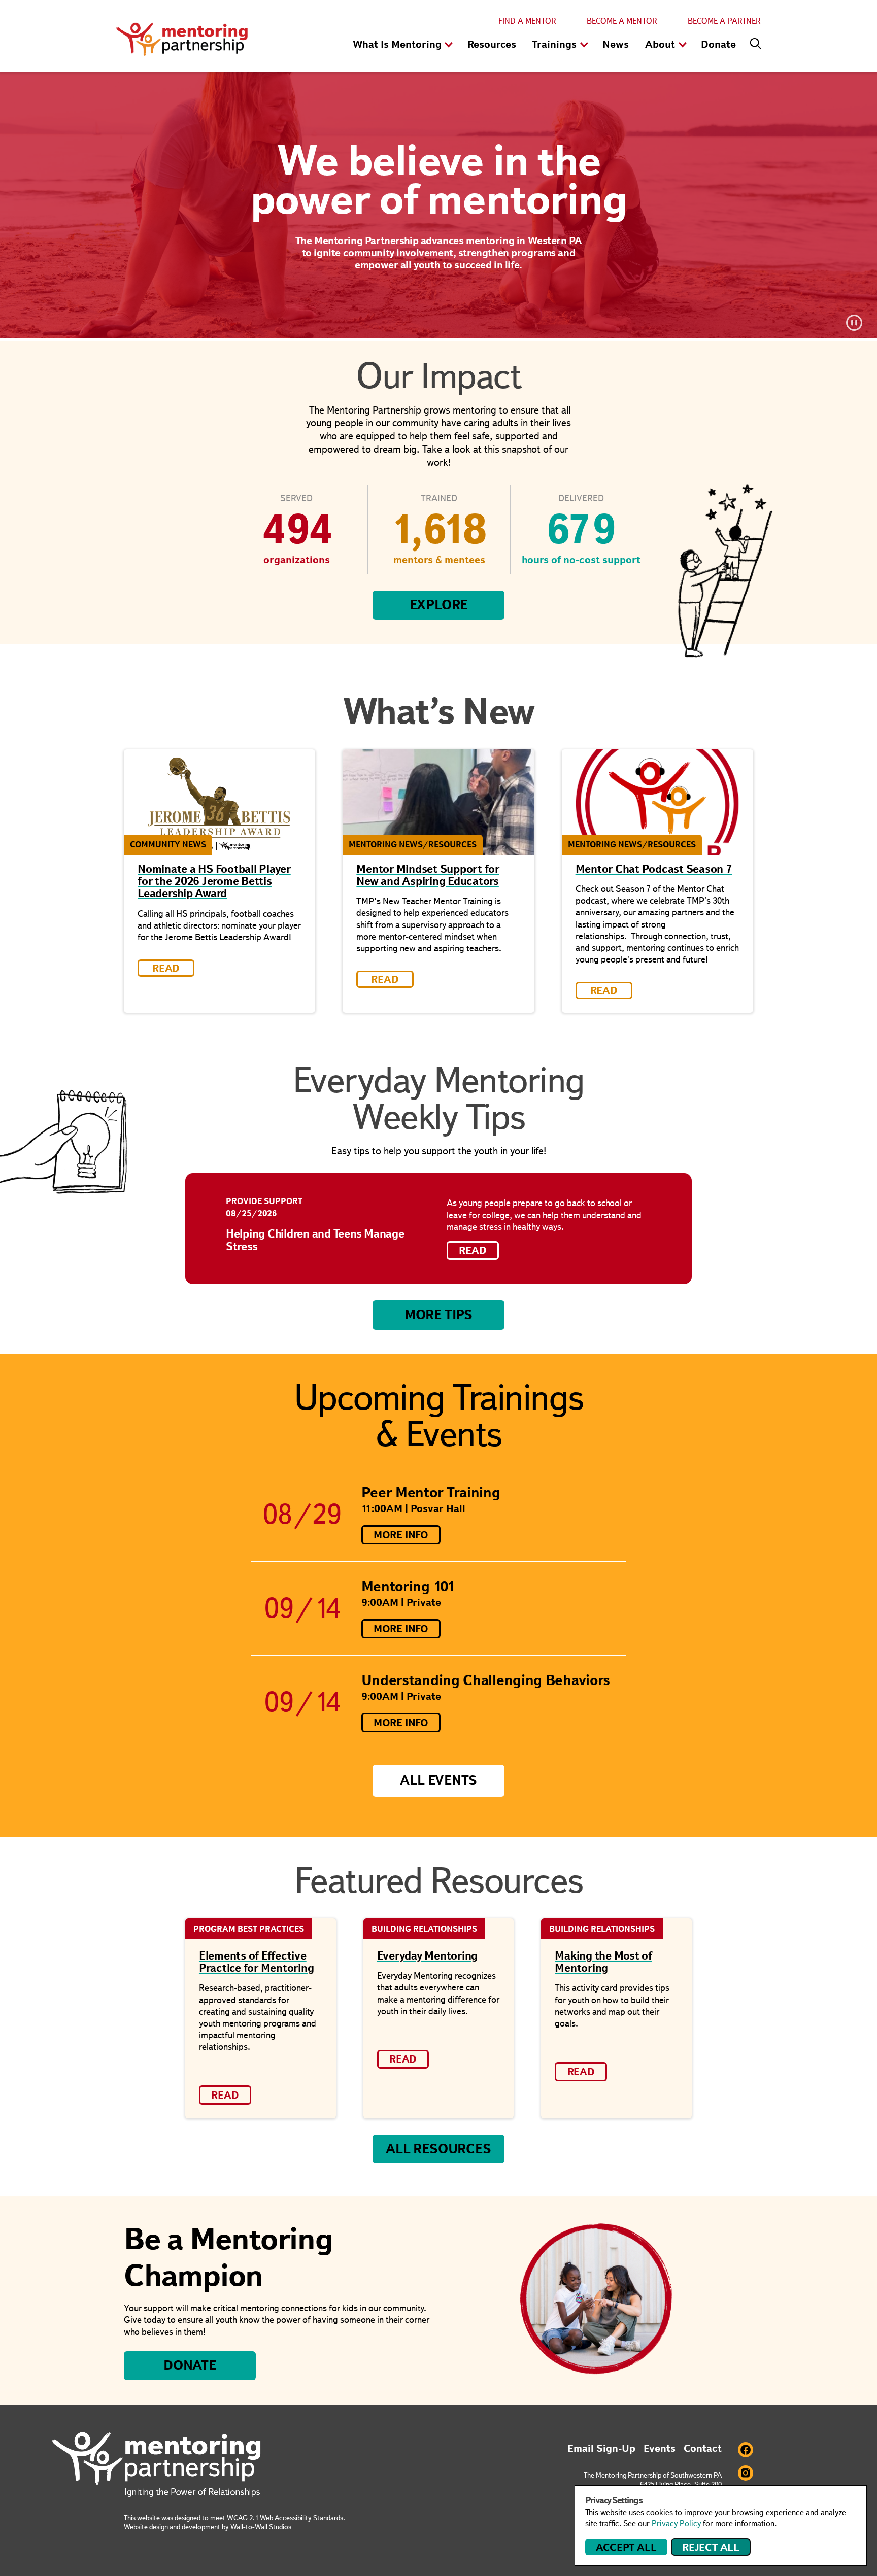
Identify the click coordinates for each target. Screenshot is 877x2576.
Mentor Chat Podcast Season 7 (654, 869)
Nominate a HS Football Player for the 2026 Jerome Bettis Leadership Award (214, 881)
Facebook (746, 2450)
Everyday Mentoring (428, 1956)
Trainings (554, 44)
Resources (492, 44)
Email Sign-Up (601, 2448)
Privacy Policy (676, 2523)
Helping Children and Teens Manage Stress (315, 1240)
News (616, 44)
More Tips (438, 1315)
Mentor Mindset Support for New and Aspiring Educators (428, 875)
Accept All (626, 2547)
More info (401, 1535)
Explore (439, 605)
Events (660, 2448)
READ (166, 968)
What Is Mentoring (397, 44)
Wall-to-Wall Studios (261, 2527)
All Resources (438, 2149)
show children (449, 45)
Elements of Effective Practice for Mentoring (257, 1962)
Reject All (711, 2547)
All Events (438, 1780)
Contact (703, 2448)
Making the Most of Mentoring (603, 1962)
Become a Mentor (622, 21)
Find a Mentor (527, 21)
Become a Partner (724, 21)
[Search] (753, 41)
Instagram (746, 2473)
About (660, 44)
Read (473, 1250)
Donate (718, 44)
